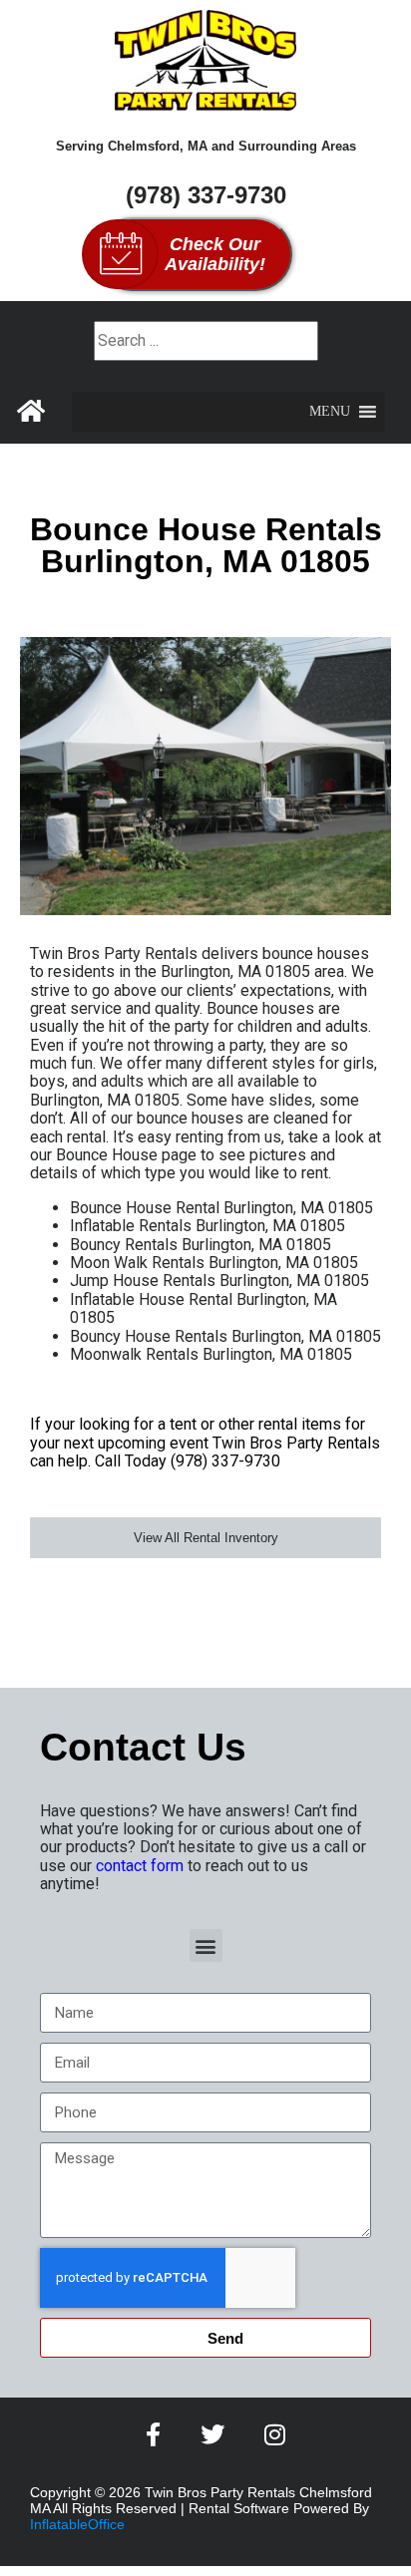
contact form (140, 1866)
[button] (330, 412)
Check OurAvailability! (215, 254)
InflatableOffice (77, 2524)
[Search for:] (206, 340)
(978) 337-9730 (206, 195)
